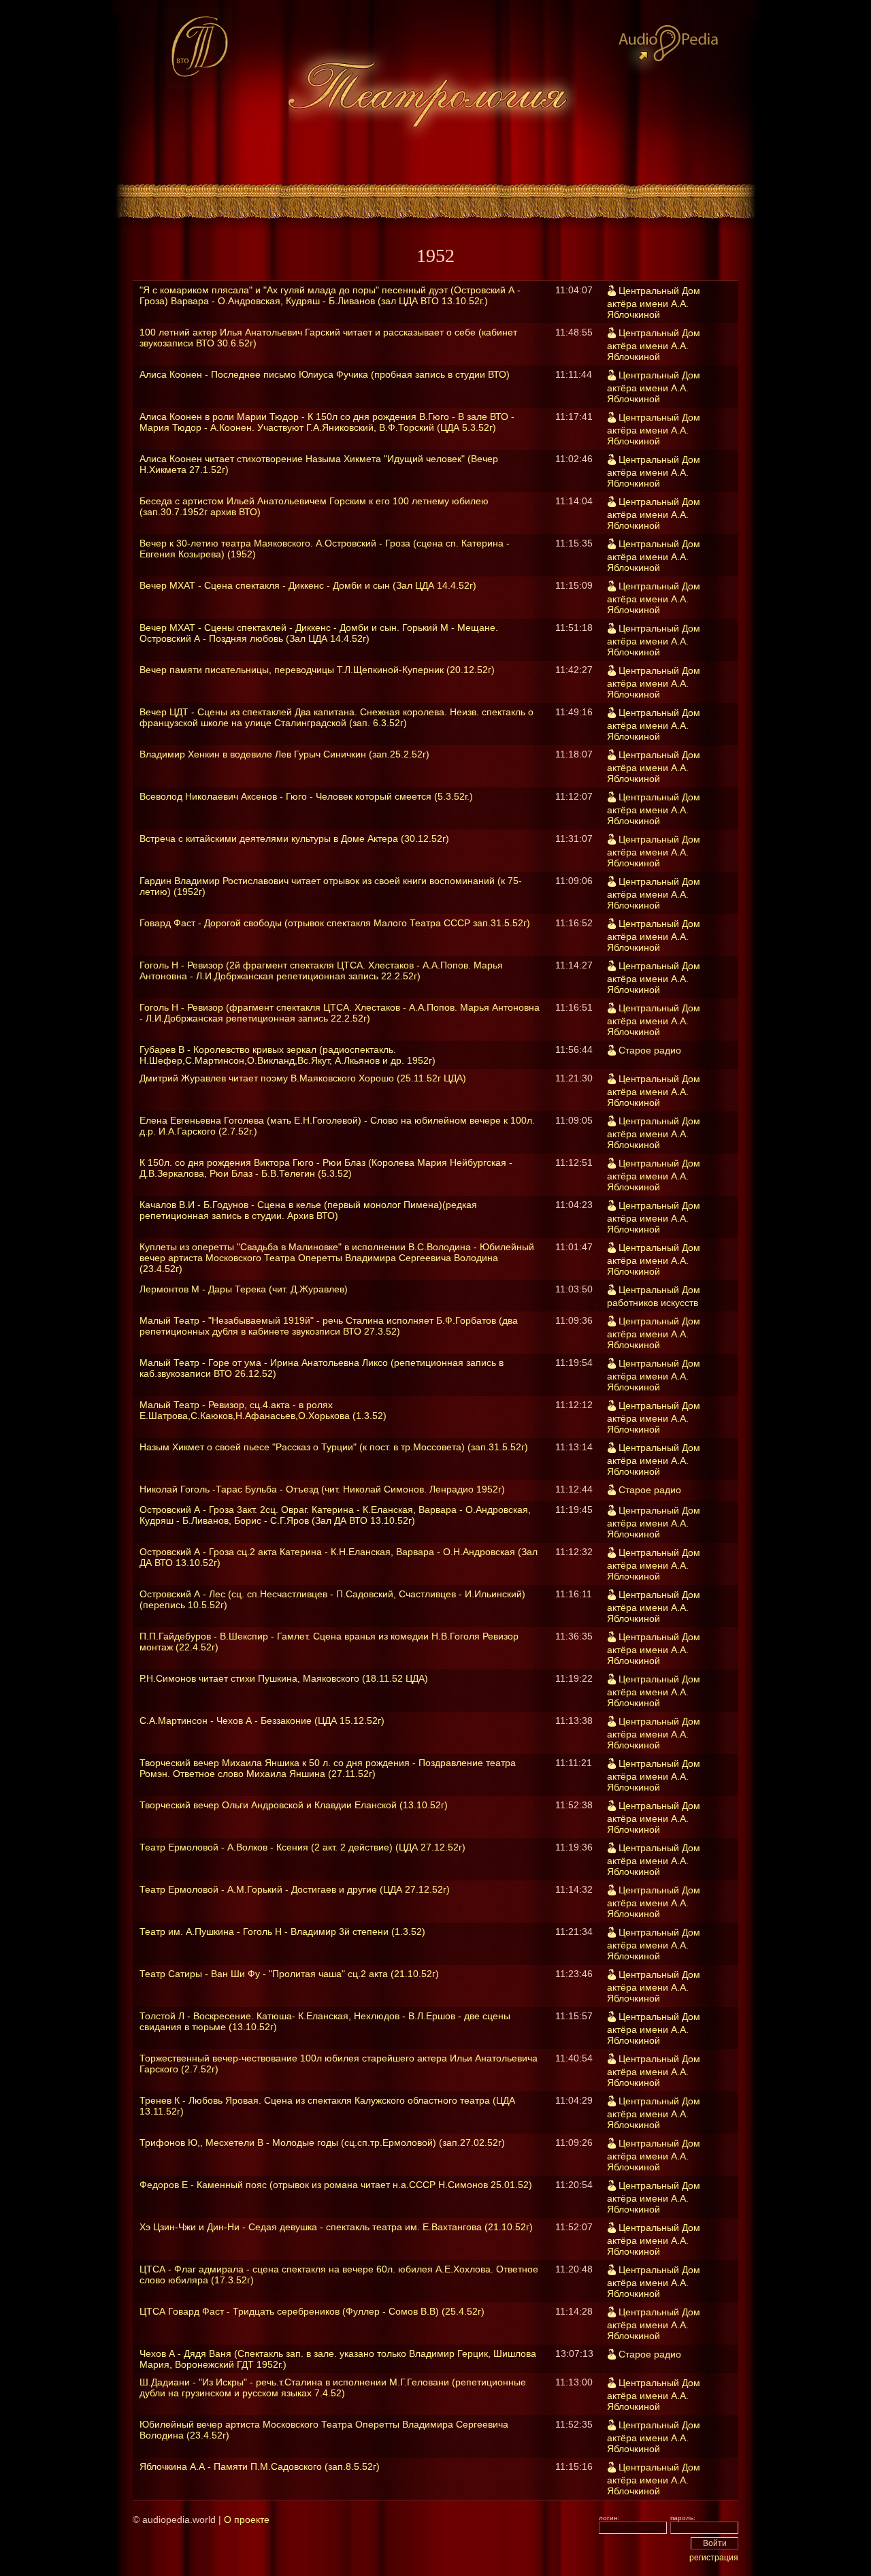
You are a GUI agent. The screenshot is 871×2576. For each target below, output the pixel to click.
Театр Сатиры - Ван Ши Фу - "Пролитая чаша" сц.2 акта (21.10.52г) (289, 1974)
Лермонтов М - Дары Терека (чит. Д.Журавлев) (244, 1289)
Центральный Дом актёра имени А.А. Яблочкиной (654, 303)
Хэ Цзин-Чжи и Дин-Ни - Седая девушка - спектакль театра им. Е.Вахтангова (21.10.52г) (336, 2227)
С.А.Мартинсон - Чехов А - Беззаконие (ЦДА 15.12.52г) (262, 1721)
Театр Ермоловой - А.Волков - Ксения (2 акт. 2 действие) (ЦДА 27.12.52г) (302, 1847)
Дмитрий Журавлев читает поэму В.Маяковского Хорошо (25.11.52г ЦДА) (303, 1078)
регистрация (714, 2558)
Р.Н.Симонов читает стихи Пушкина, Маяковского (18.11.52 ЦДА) (284, 1678)
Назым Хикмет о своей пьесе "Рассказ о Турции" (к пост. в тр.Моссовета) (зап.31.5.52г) (334, 1447)
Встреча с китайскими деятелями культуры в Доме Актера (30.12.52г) (294, 838)
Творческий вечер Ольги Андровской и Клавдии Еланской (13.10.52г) (294, 1805)
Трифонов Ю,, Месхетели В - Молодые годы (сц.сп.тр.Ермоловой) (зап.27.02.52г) (322, 2142)
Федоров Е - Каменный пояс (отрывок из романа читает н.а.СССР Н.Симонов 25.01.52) (336, 2185)
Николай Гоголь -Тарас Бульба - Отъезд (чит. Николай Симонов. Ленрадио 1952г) (322, 1489)
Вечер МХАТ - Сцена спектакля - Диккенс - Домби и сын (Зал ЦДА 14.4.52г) (308, 585)
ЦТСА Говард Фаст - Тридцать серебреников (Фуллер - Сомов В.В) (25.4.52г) (312, 2311)
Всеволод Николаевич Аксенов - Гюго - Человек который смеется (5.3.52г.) (306, 796)
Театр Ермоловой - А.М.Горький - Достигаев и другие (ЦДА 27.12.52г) (295, 1889)
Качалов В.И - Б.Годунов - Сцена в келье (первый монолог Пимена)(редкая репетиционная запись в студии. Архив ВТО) (308, 1210)
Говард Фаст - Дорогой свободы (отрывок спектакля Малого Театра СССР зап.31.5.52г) (335, 923)
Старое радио (650, 1050)
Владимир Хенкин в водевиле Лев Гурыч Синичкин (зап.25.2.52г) (284, 754)
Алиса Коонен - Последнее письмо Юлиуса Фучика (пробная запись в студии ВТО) (325, 374)
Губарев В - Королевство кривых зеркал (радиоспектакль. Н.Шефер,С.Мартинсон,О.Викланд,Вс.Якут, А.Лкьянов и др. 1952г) (287, 1055)
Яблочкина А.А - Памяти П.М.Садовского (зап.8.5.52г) (260, 2466)
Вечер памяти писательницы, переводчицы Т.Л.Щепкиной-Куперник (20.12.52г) (317, 670)
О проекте (247, 2520)
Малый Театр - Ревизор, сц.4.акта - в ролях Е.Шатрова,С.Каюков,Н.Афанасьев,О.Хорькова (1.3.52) (263, 1410)
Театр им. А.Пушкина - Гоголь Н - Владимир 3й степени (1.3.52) (282, 1931)
